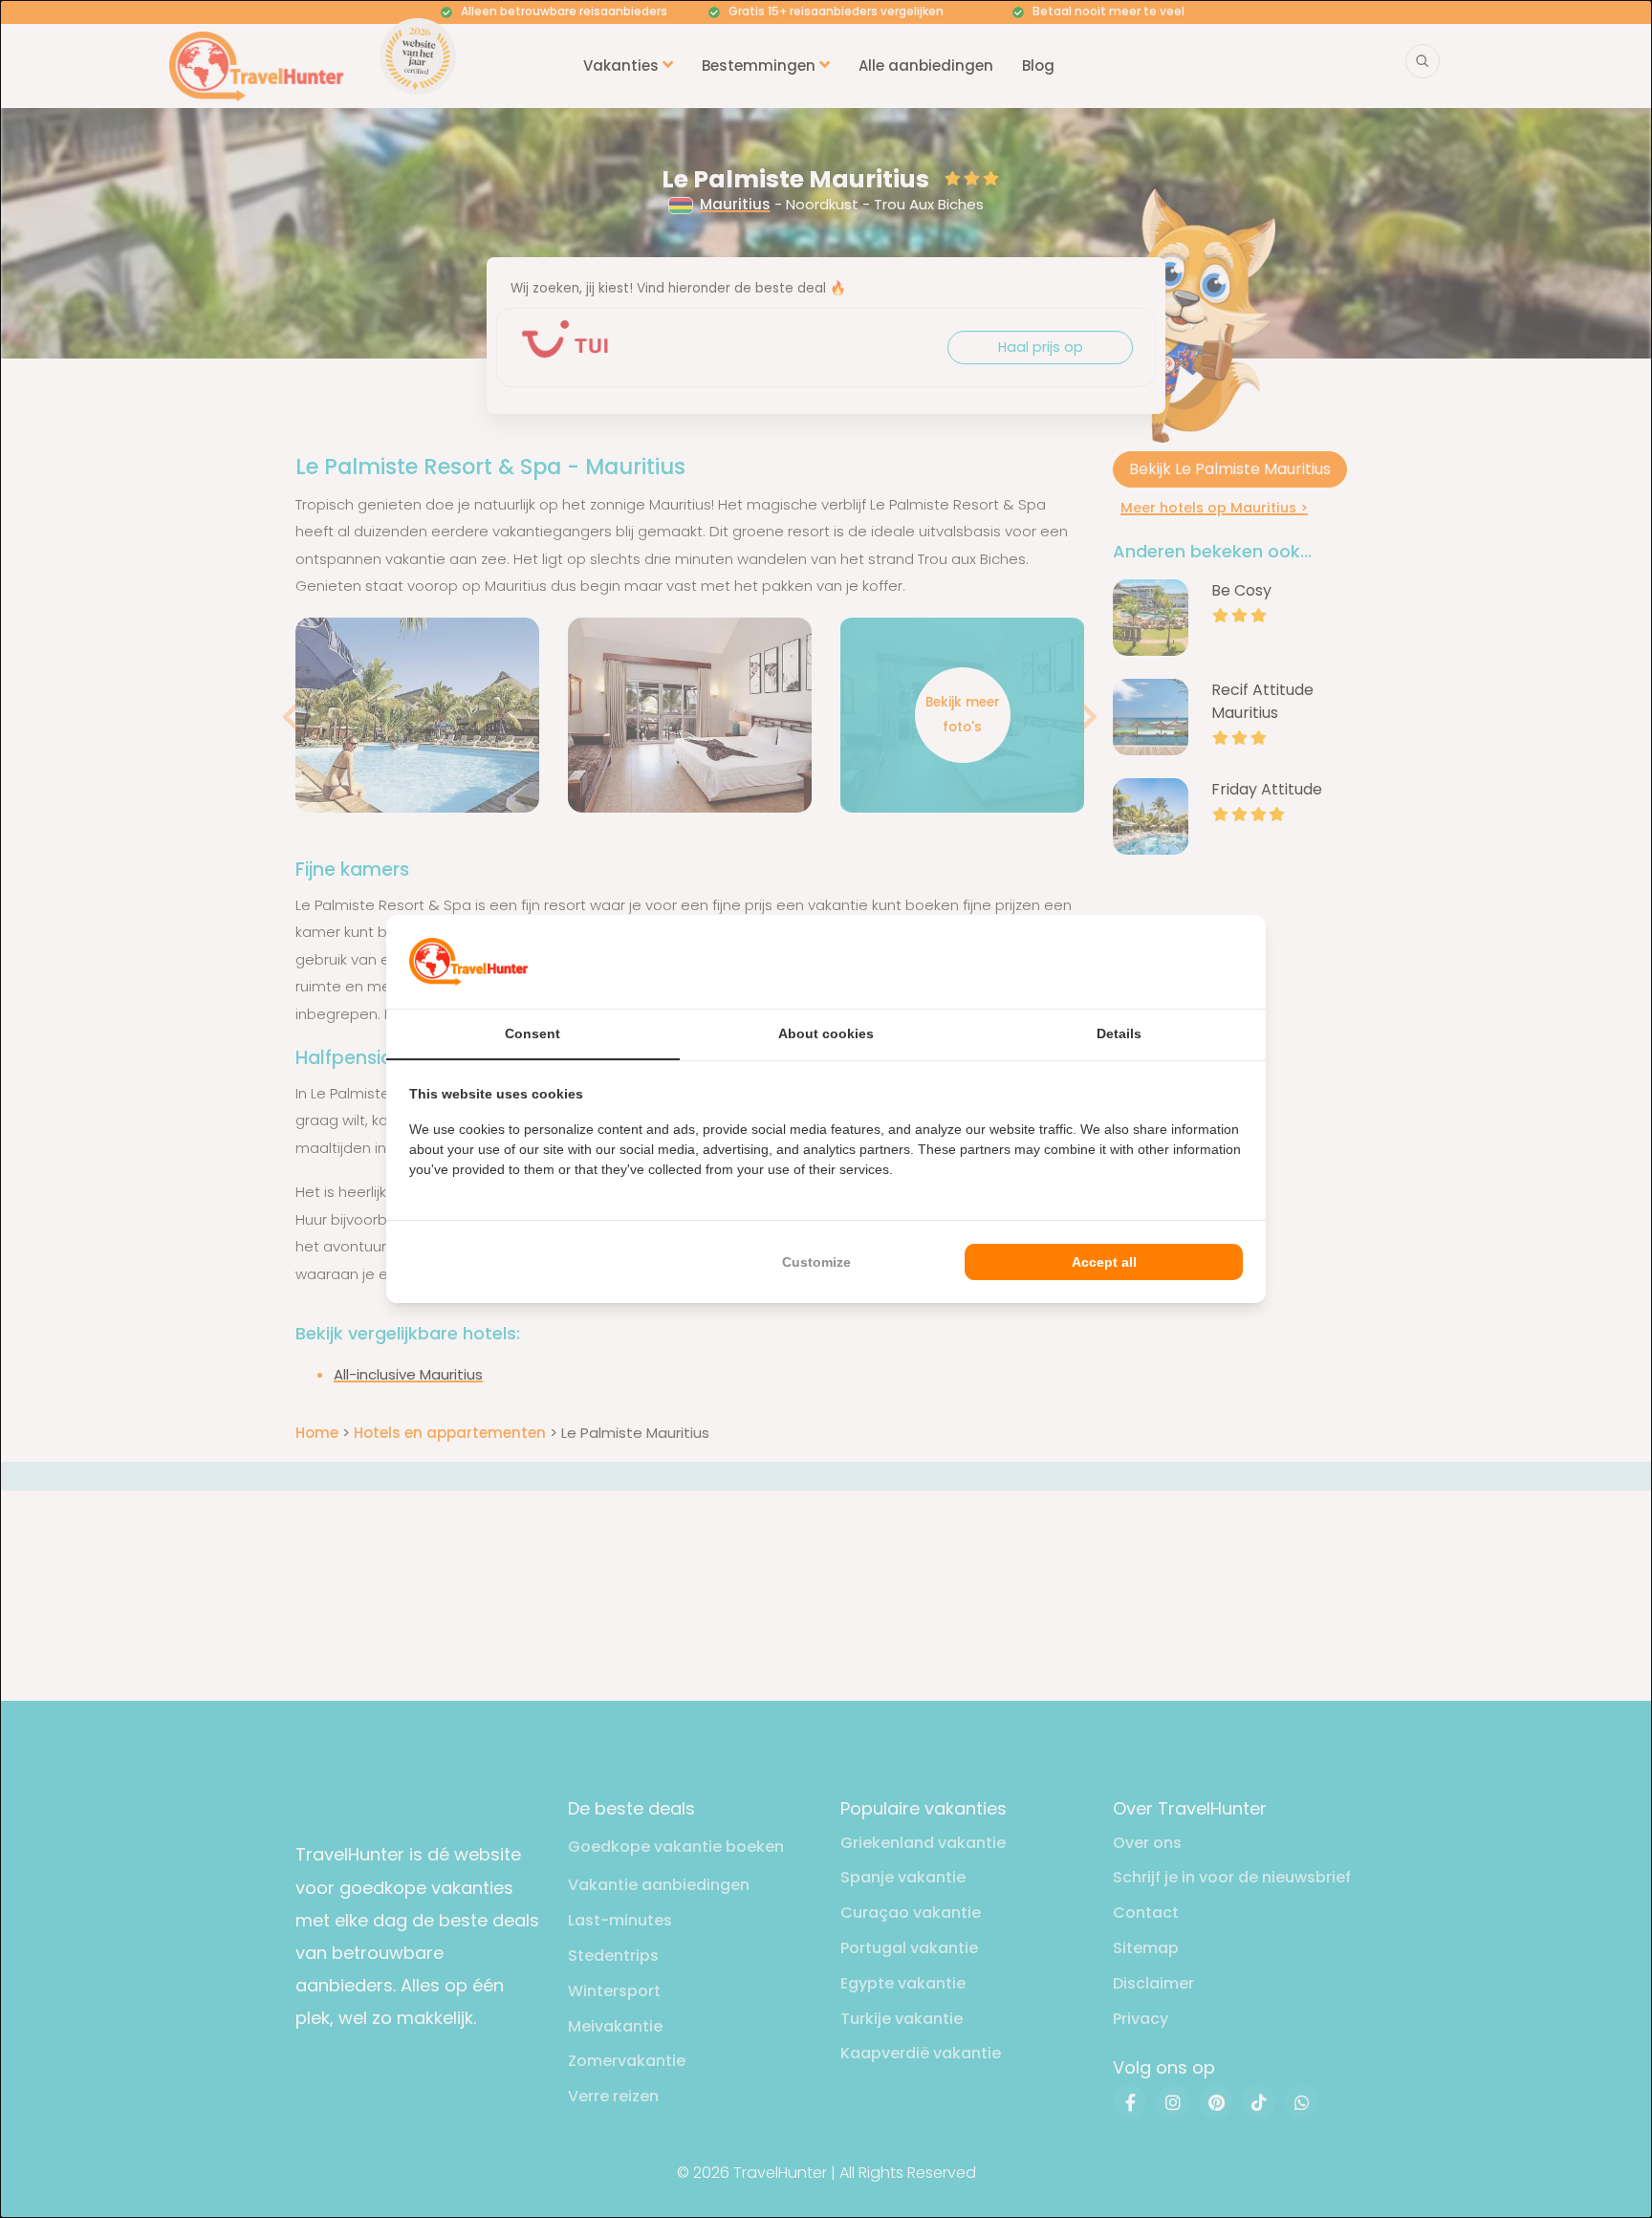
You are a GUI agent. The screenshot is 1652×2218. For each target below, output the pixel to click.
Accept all (1104, 1262)
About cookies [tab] (826, 1033)
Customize (816, 1262)
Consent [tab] (533, 1033)
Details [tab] (1119, 1033)
